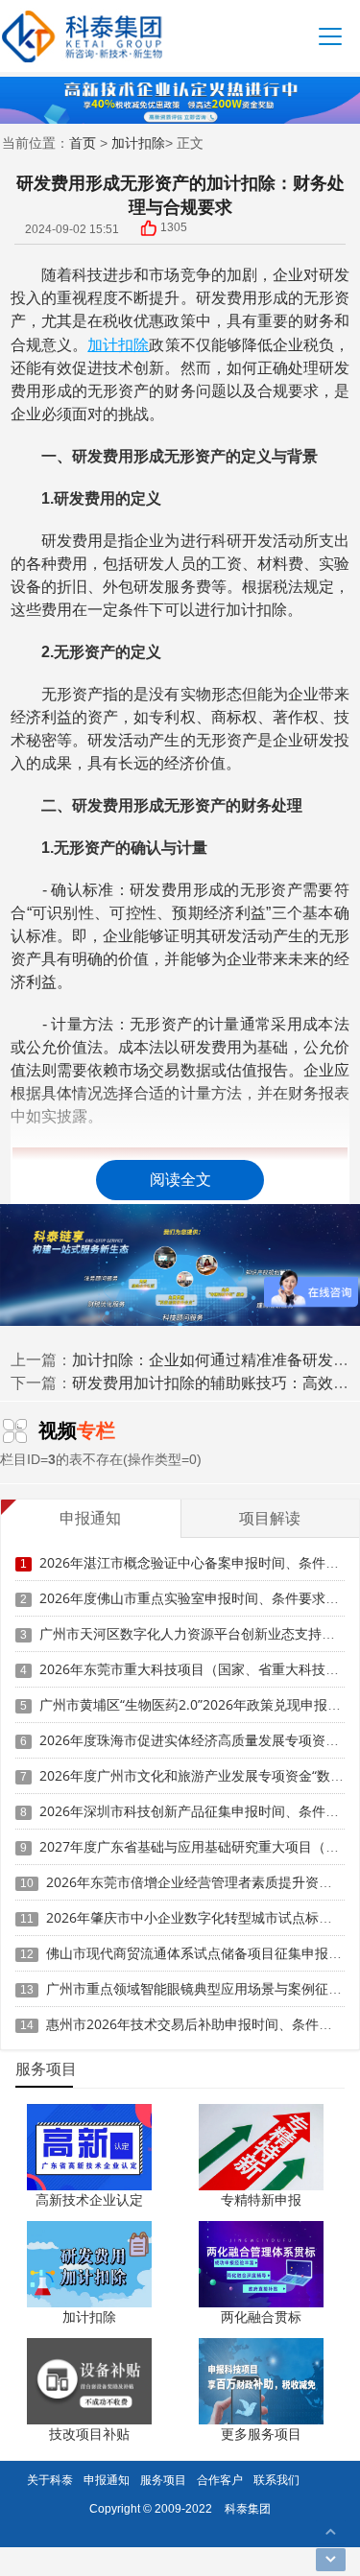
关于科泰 (50, 2480)
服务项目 (163, 2480)
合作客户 (220, 2480)
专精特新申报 (261, 2199)
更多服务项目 (261, 2434)
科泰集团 (248, 2508)
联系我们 (276, 2480)
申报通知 (107, 2480)
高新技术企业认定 (89, 2199)
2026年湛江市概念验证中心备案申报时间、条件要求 (196, 1562)
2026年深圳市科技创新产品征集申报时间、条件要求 (196, 1811)
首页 (83, 142)
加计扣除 (138, 142)
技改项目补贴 (89, 2434)
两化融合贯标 (261, 2316)
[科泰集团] (82, 36)
